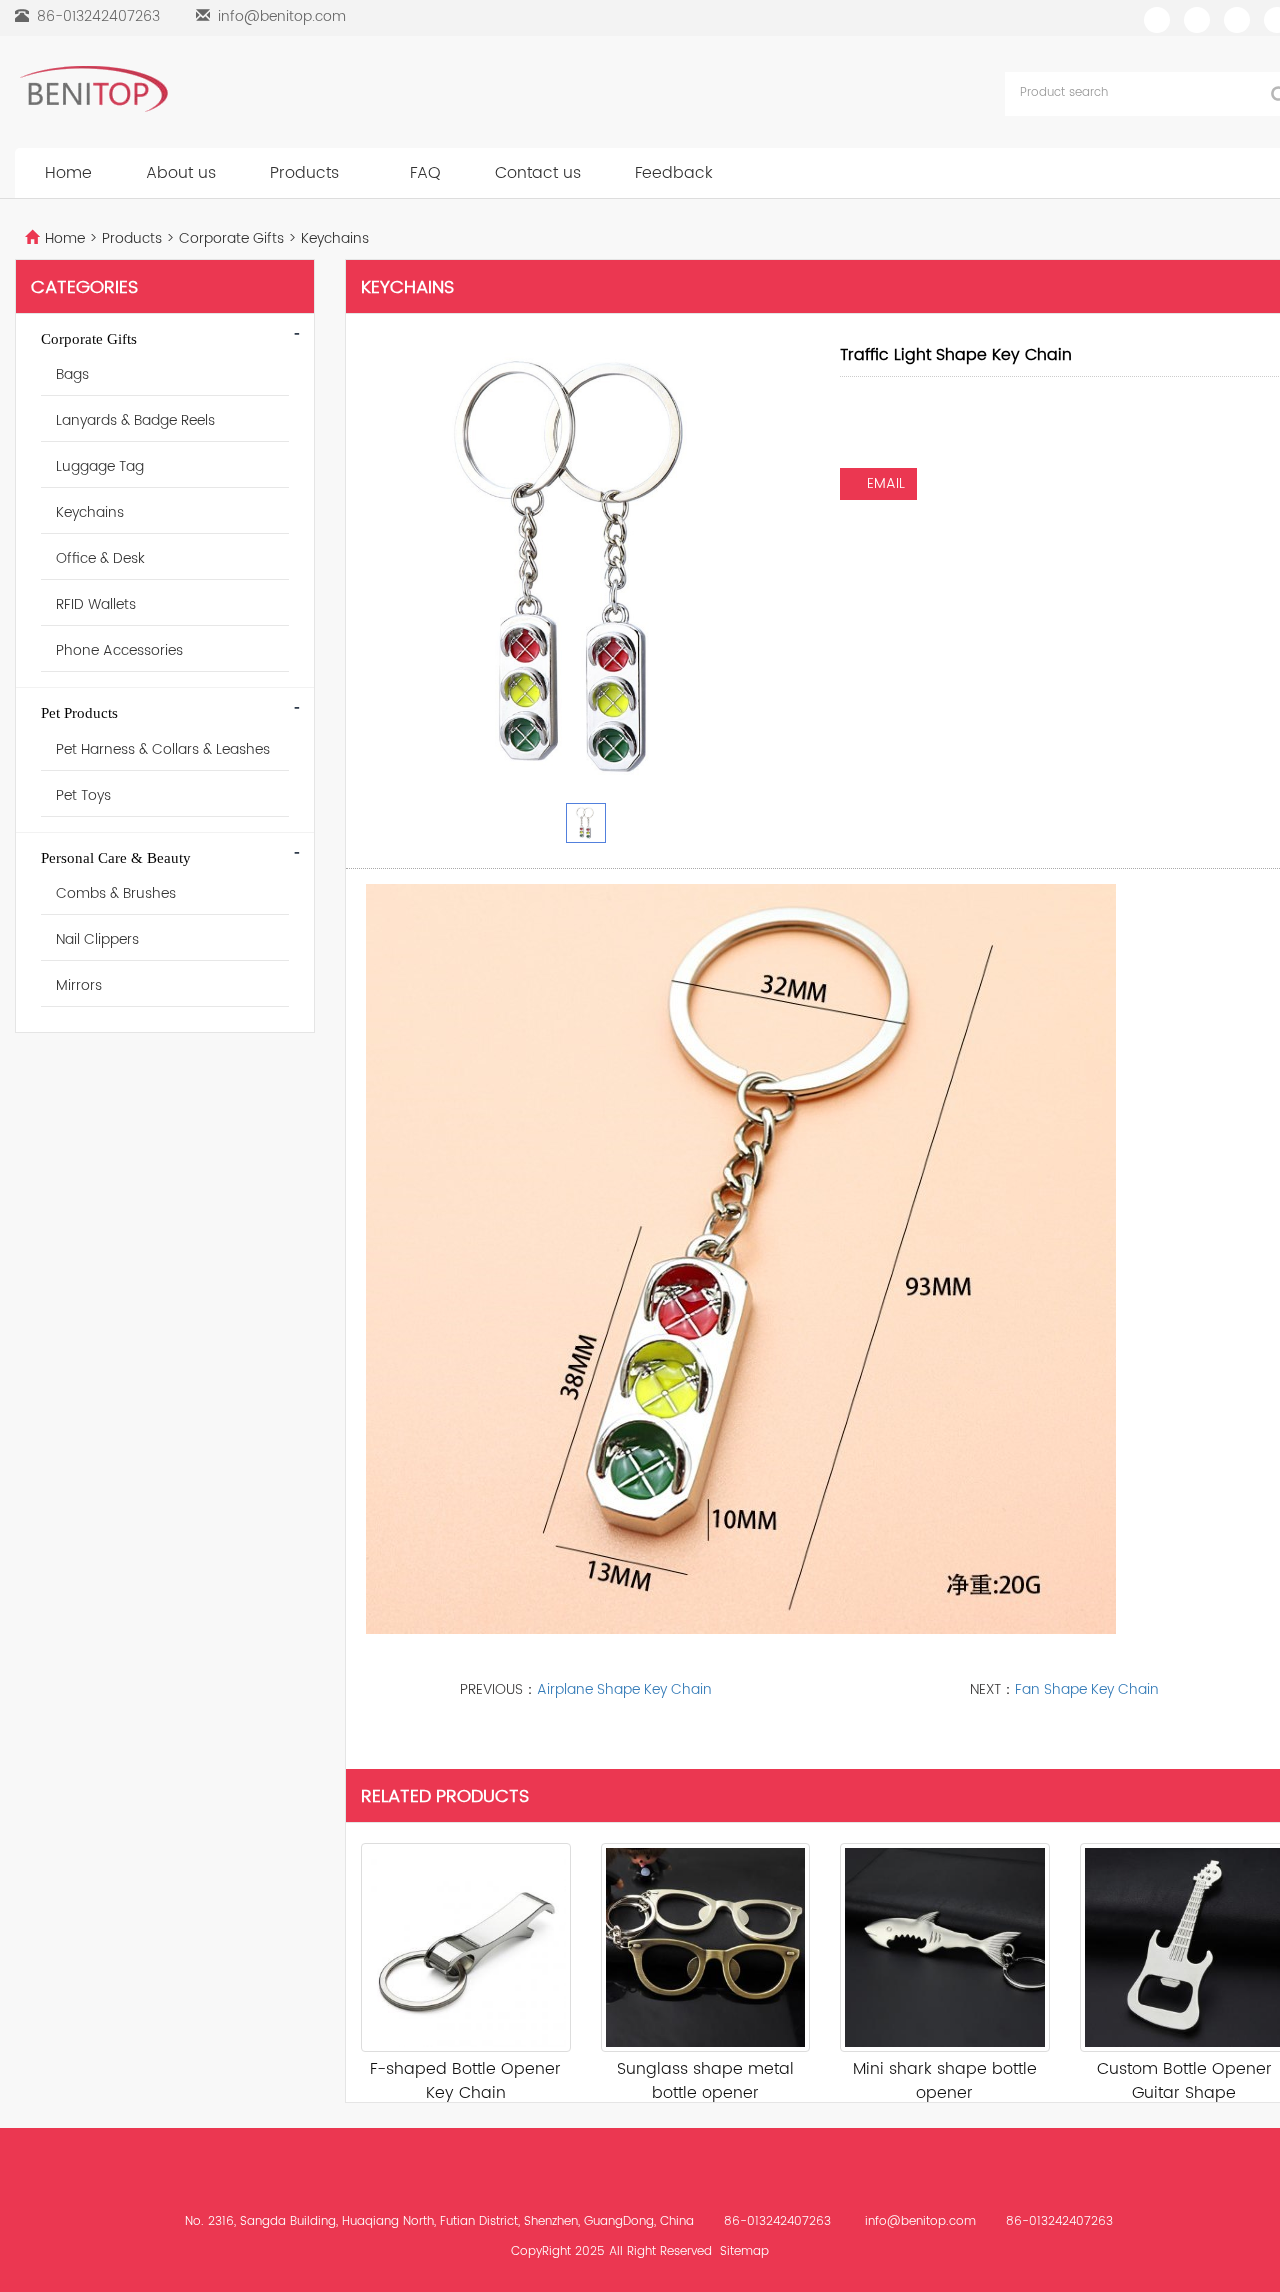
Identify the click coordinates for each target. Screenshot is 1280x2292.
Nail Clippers (97, 939)
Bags (72, 374)
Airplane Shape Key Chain (624, 1689)
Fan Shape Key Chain (1087, 1689)
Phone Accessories (119, 650)
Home (68, 173)
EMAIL (884, 483)
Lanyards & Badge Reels (135, 420)
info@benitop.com (282, 16)
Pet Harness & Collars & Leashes (163, 749)
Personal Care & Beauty (116, 858)
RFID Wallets (96, 604)
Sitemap (744, 2251)
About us (181, 173)
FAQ (425, 173)
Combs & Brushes (116, 893)
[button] (350, 173)
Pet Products (79, 713)
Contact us (538, 173)
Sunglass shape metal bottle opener (705, 2081)
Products (307, 173)
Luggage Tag (100, 466)
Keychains (333, 238)
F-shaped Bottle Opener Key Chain (465, 2081)
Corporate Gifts (231, 238)
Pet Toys (83, 795)
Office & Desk (100, 558)
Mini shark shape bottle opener (945, 2081)
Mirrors (79, 985)
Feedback (674, 173)
